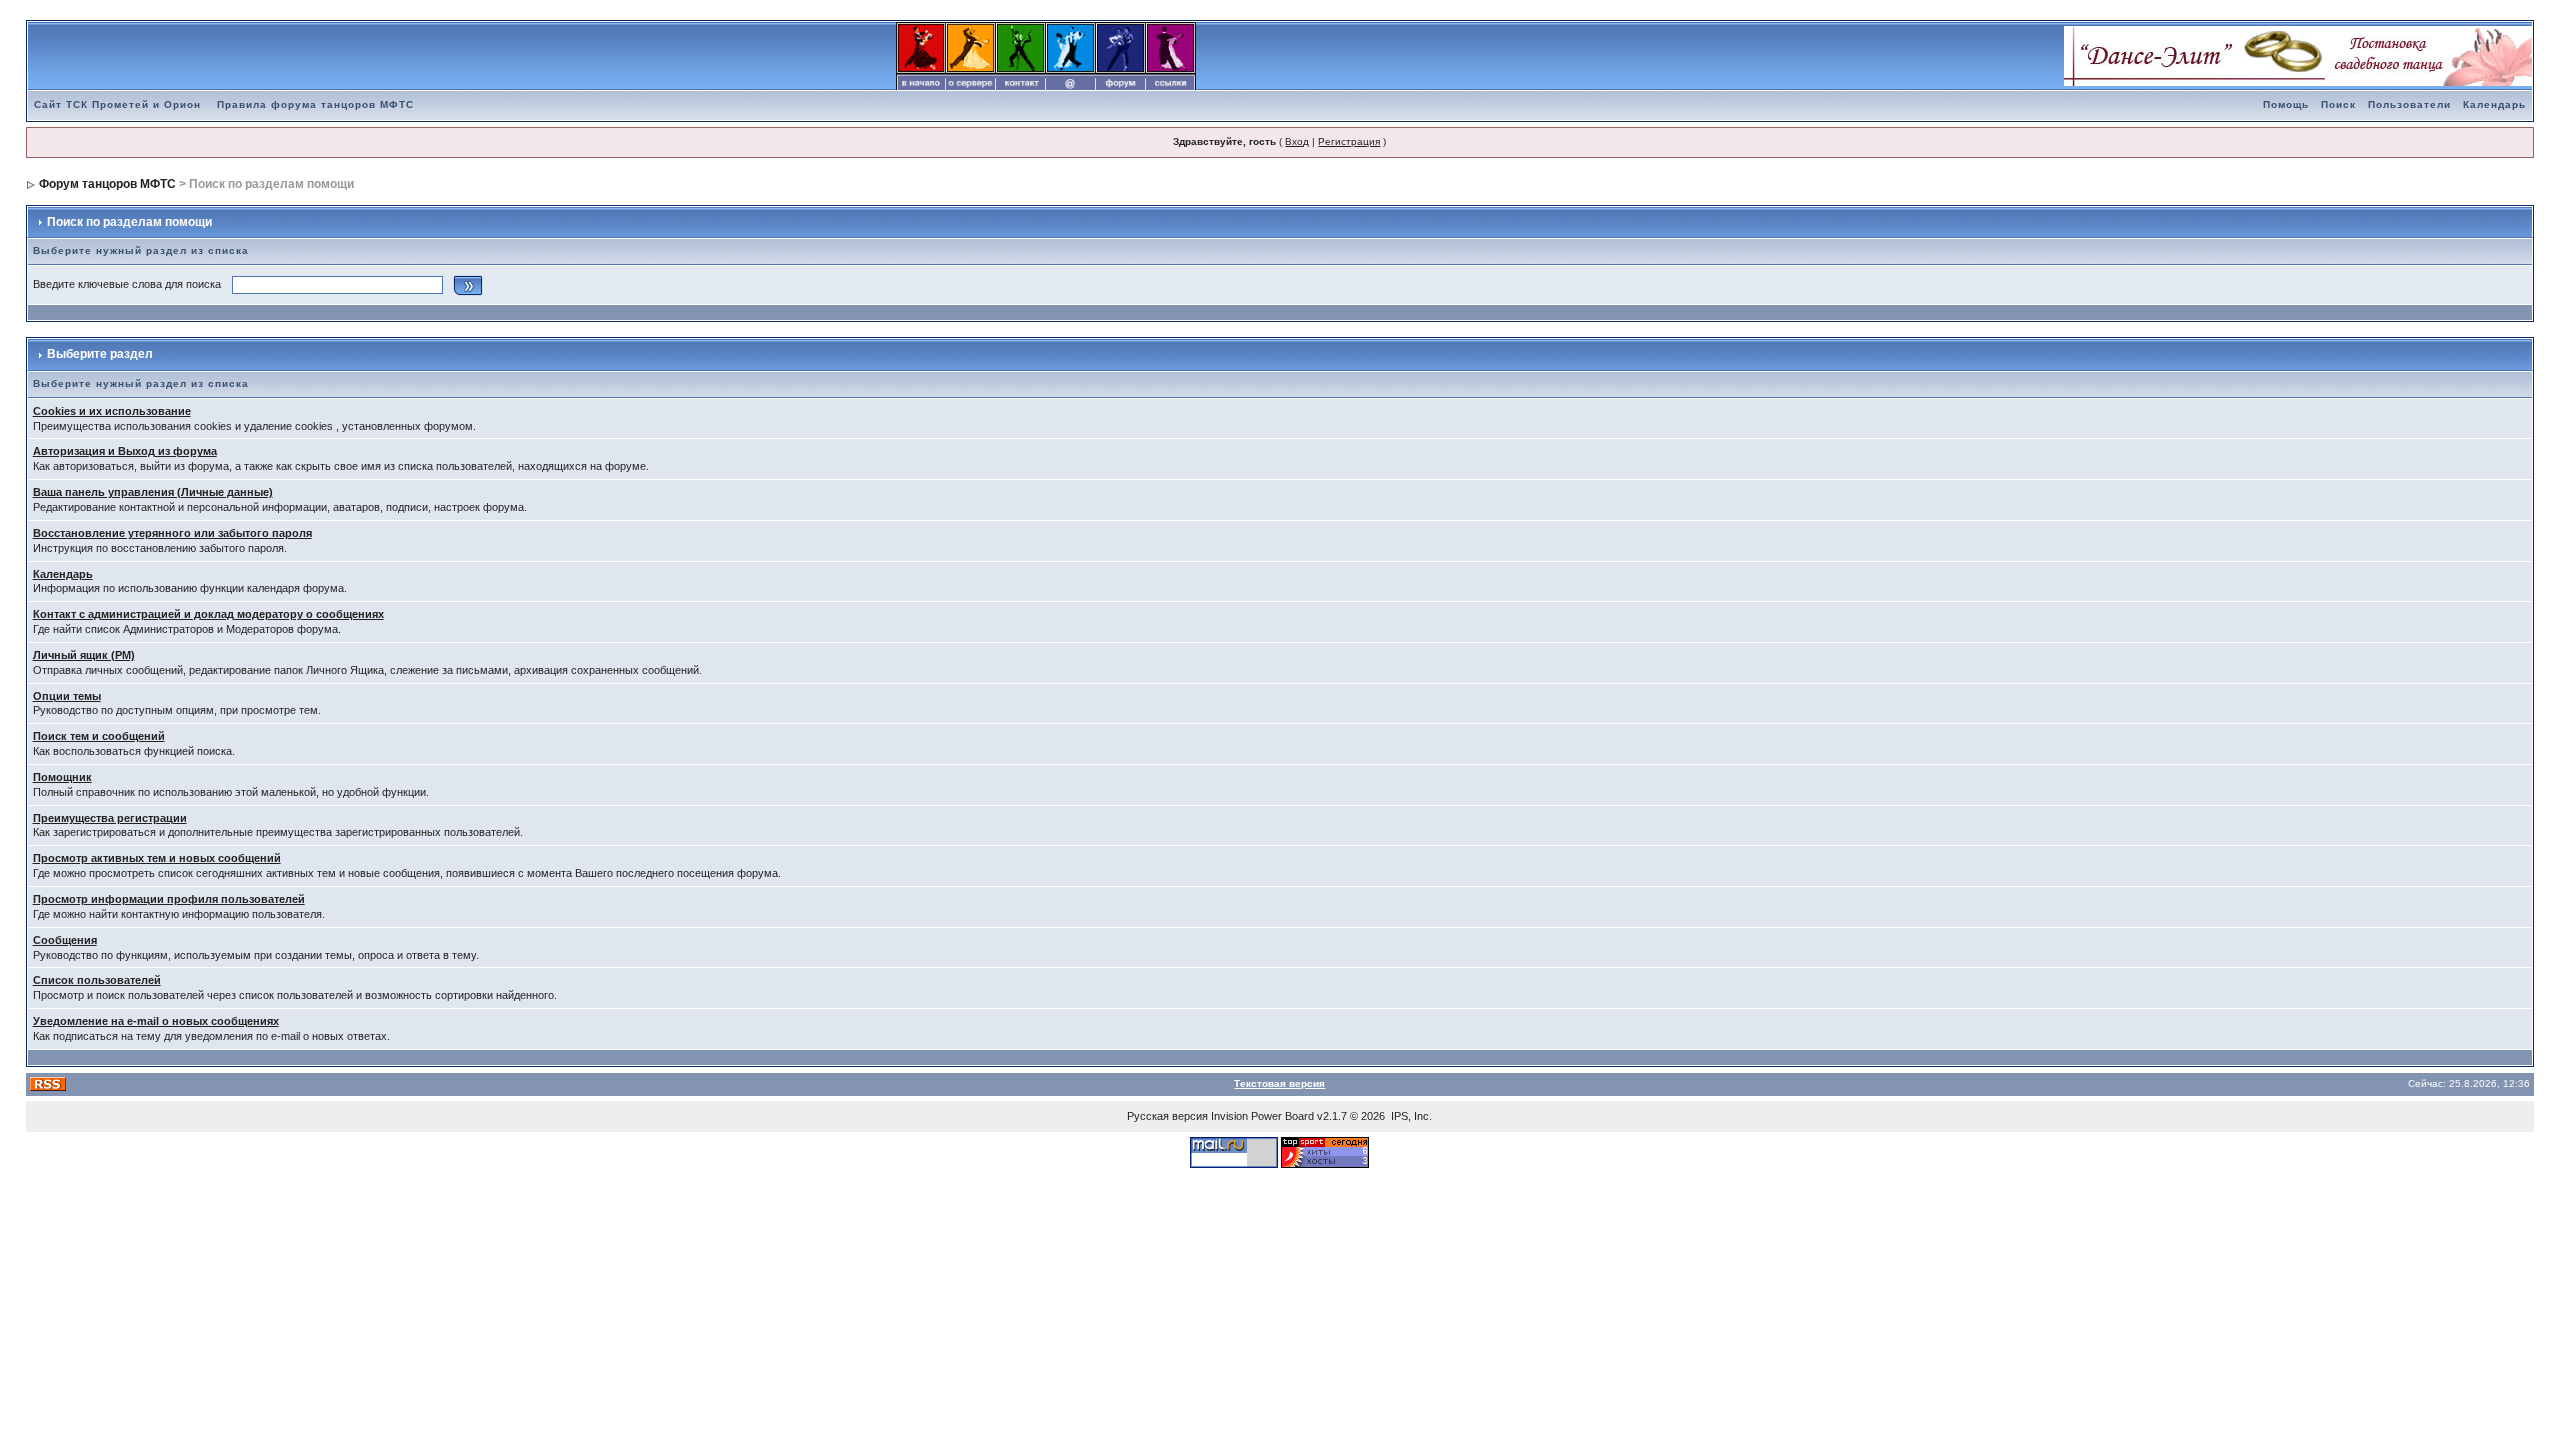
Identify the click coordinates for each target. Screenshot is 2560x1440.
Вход (1297, 141)
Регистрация (1349, 141)
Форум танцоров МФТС (107, 184)
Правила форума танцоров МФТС (315, 104)
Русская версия (1167, 1116)
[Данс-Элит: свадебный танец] (2298, 55)
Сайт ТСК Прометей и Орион (117, 104)
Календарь (2494, 104)
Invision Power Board (1262, 1116)
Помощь (2286, 104)
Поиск (2338, 104)
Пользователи (2409, 104)
